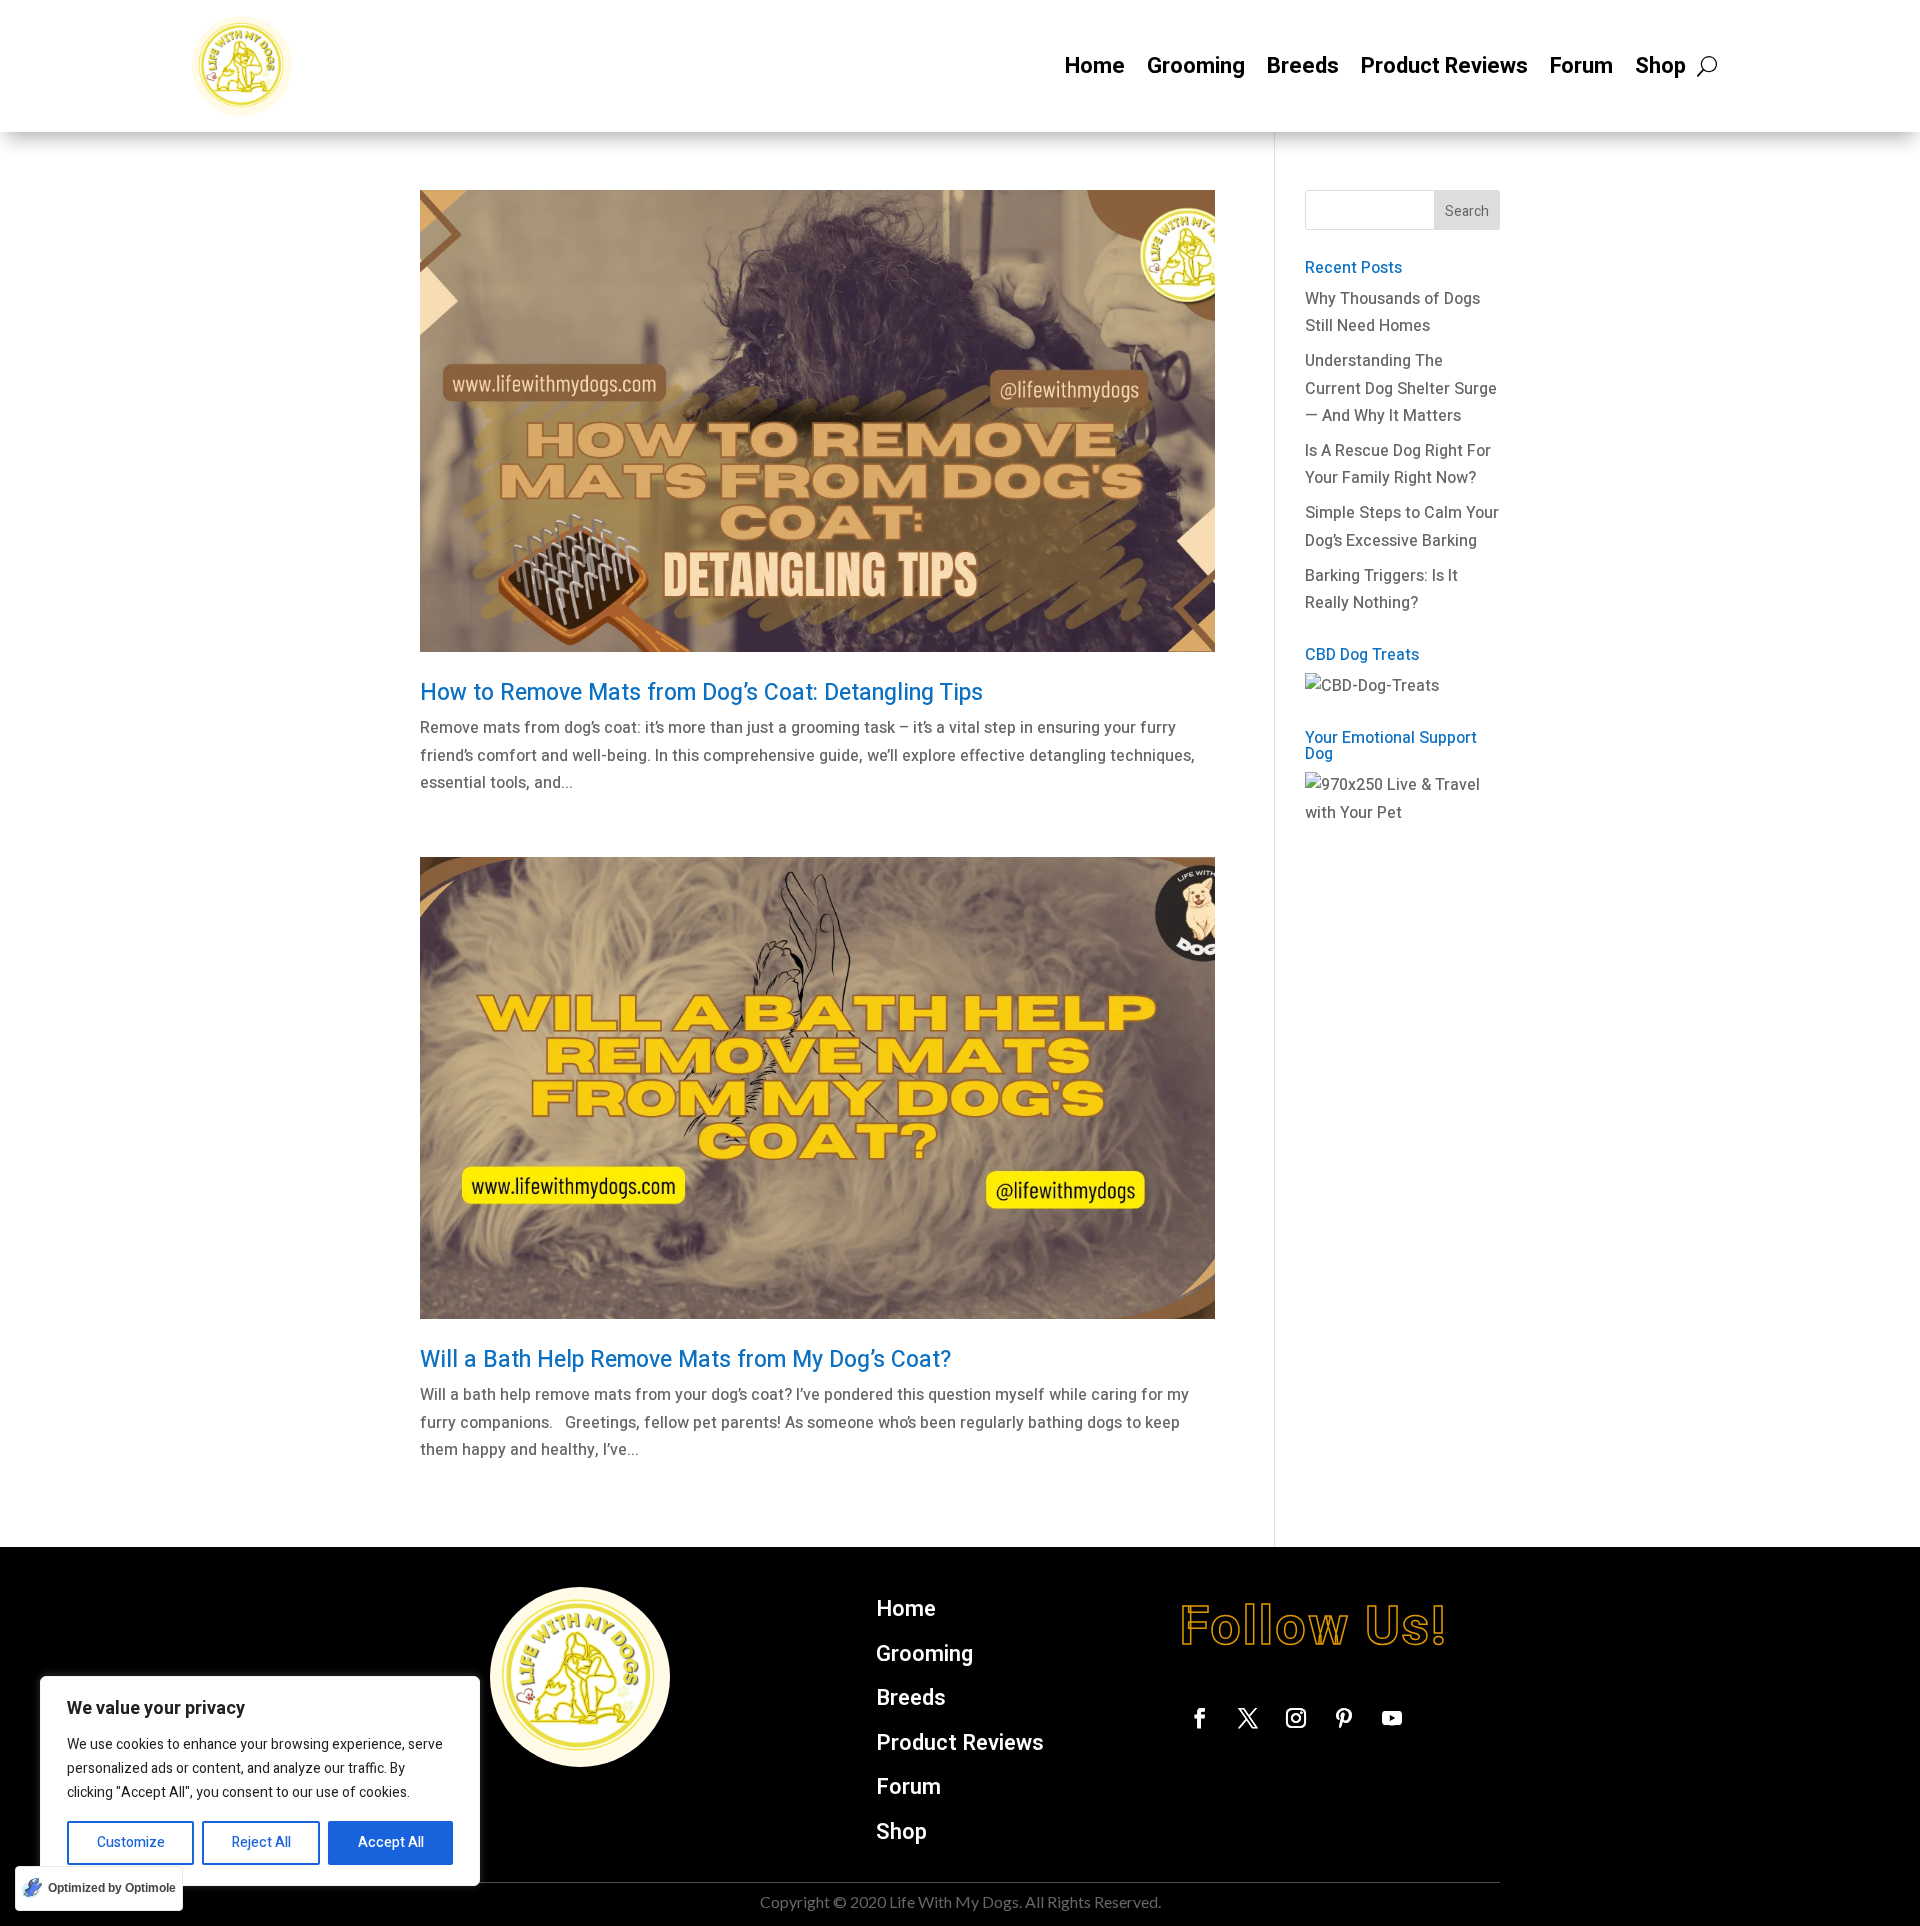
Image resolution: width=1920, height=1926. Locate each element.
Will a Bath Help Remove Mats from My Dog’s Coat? (685, 1360)
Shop (1660, 66)
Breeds (1303, 66)
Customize (131, 1842)
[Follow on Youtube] (1392, 1718)
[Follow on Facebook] (1200, 1718)
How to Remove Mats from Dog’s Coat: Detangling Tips (701, 693)
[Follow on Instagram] (1296, 1718)
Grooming (1196, 66)
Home (1095, 66)
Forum (1581, 66)
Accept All (391, 1842)
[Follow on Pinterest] (1344, 1718)
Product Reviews (1444, 66)
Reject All (261, 1842)
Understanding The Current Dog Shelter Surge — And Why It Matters (1401, 388)
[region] (260, 1781)
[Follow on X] (1248, 1718)
